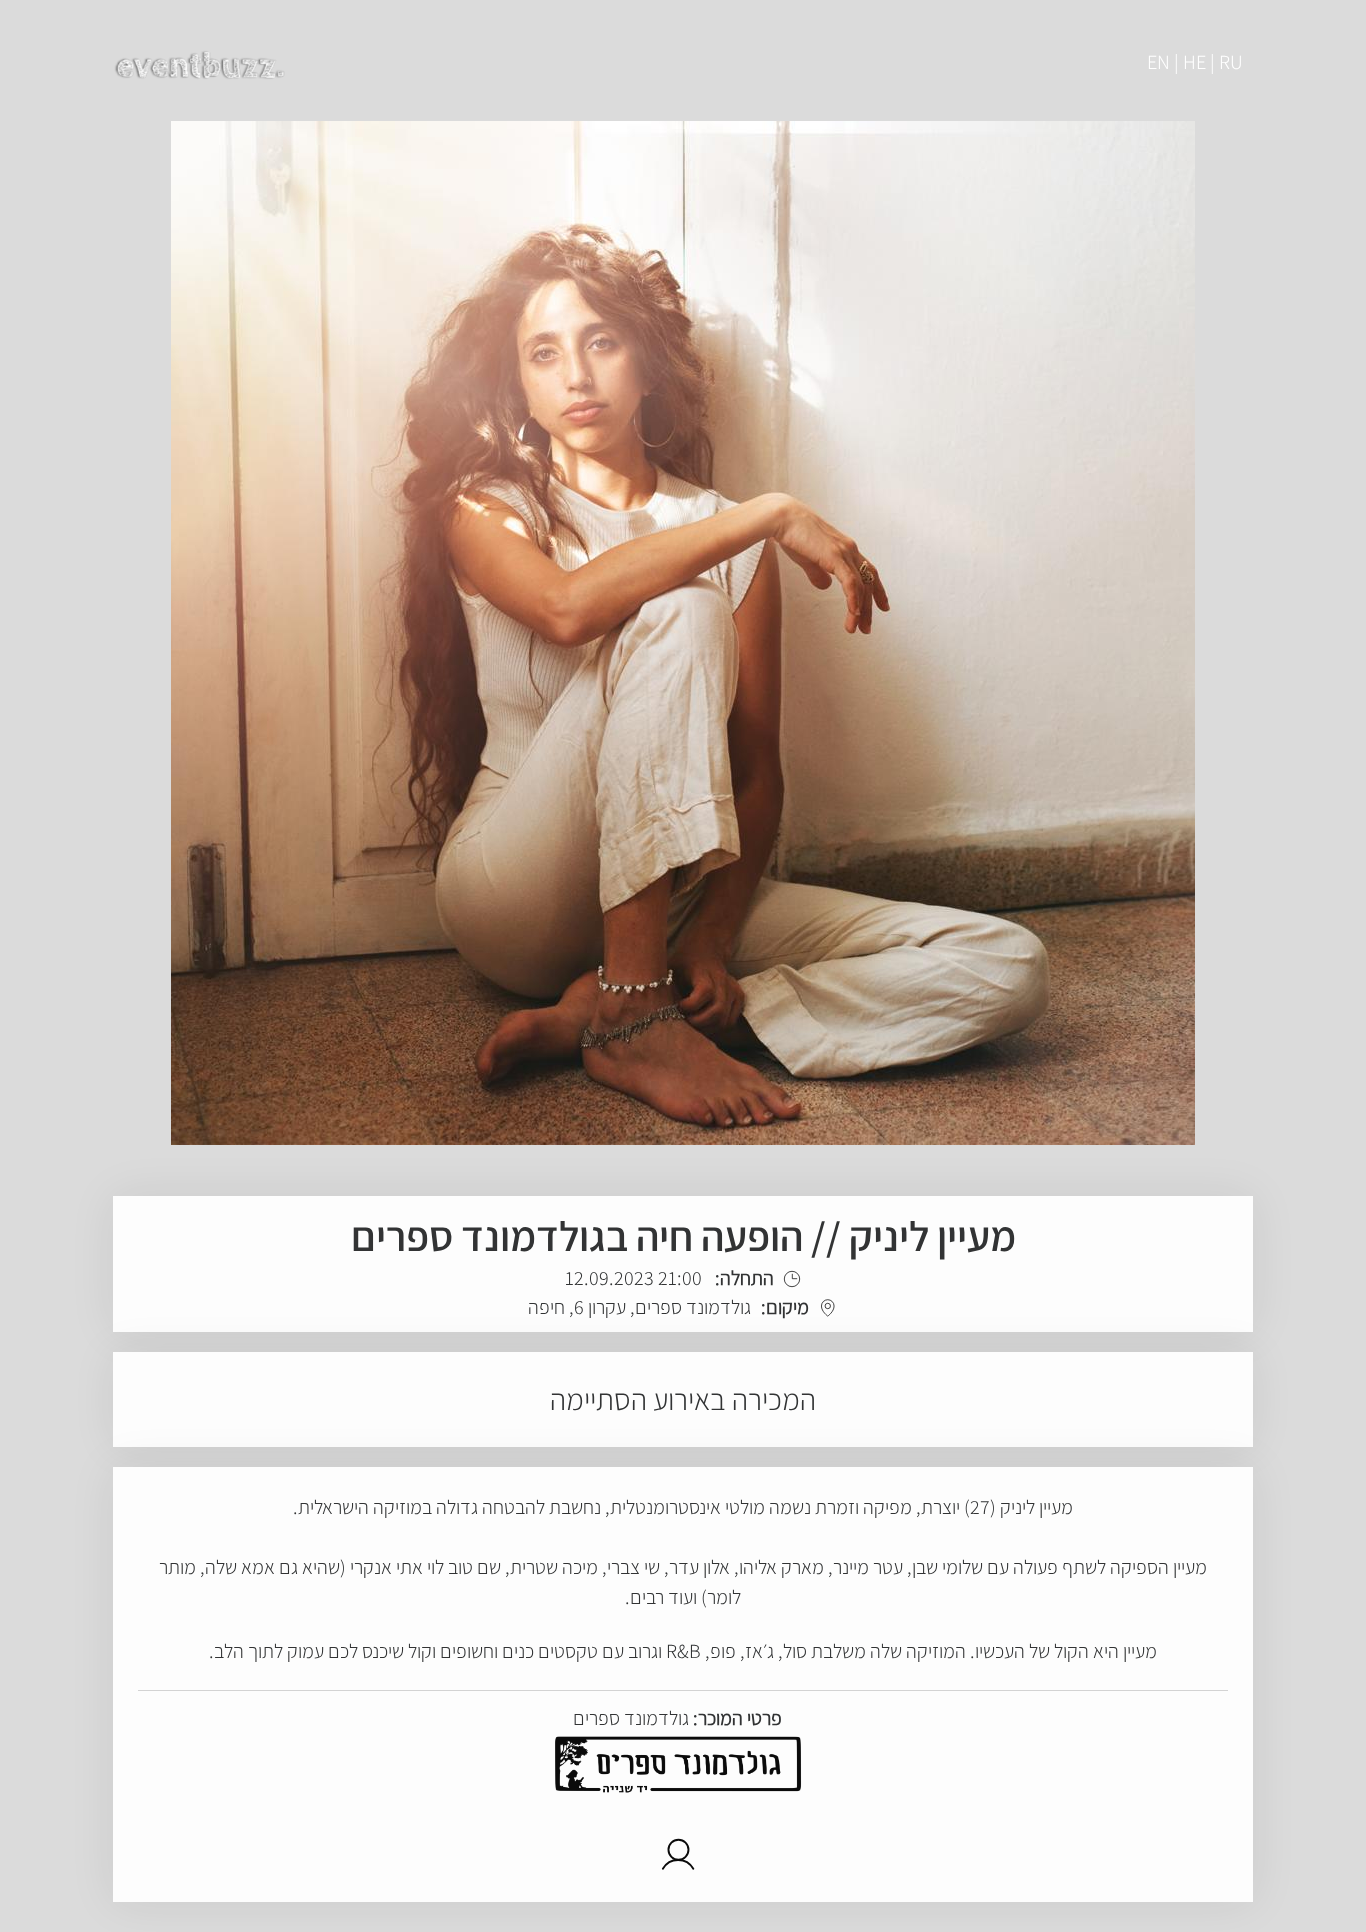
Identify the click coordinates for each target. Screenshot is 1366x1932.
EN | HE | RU (1195, 62)
